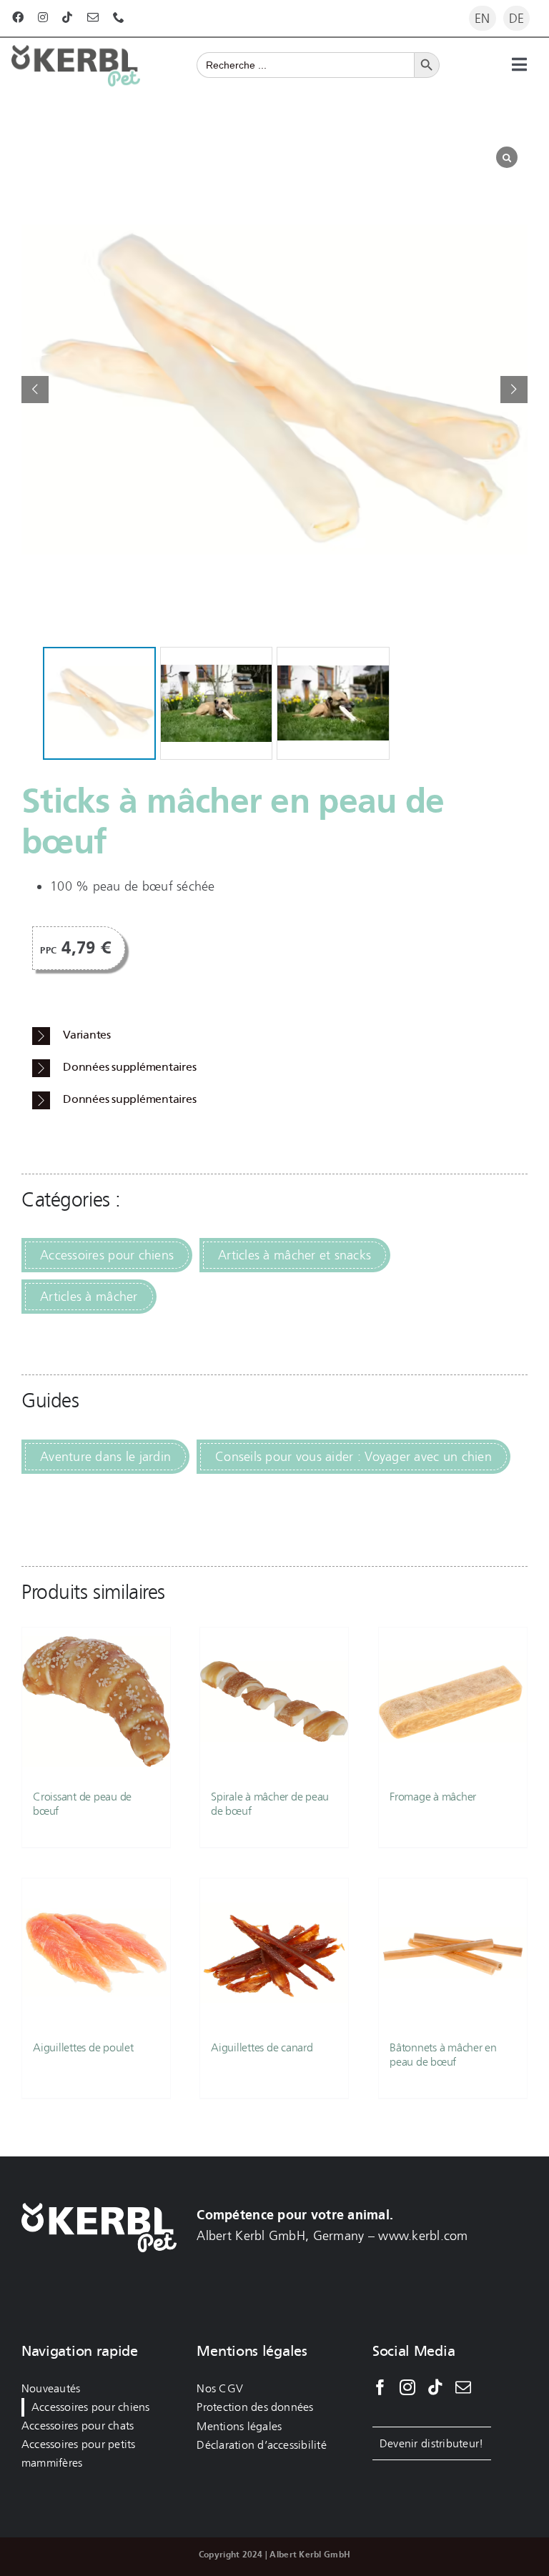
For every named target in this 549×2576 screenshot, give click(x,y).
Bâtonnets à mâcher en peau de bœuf (443, 2054)
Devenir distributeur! (432, 2443)
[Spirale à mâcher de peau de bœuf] (274, 1701)
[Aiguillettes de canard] (274, 1952)
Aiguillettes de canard (262, 2047)
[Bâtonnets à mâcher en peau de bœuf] (453, 1952)
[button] (514, 390)
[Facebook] (380, 2387)
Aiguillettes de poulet (83, 2047)
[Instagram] (407, 2387)
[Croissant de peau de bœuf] (96, 1701)
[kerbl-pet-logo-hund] (76, 51)
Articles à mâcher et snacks (295, 1255)
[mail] (93, 17)
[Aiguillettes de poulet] (96, 1952)
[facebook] (18, 17)
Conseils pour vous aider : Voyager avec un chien (353, 1457)
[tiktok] (67, 17)
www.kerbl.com (423, 2236)
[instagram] (43, 17)
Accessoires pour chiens (107, 1255)
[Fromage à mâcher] (453, 1701)
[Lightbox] (507, 157)
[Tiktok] (435, 2387)
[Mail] (463, 2387)
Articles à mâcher (89, 1297)
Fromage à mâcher (433, 1797)
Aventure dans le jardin (105, 1457)
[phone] (119, 17)
